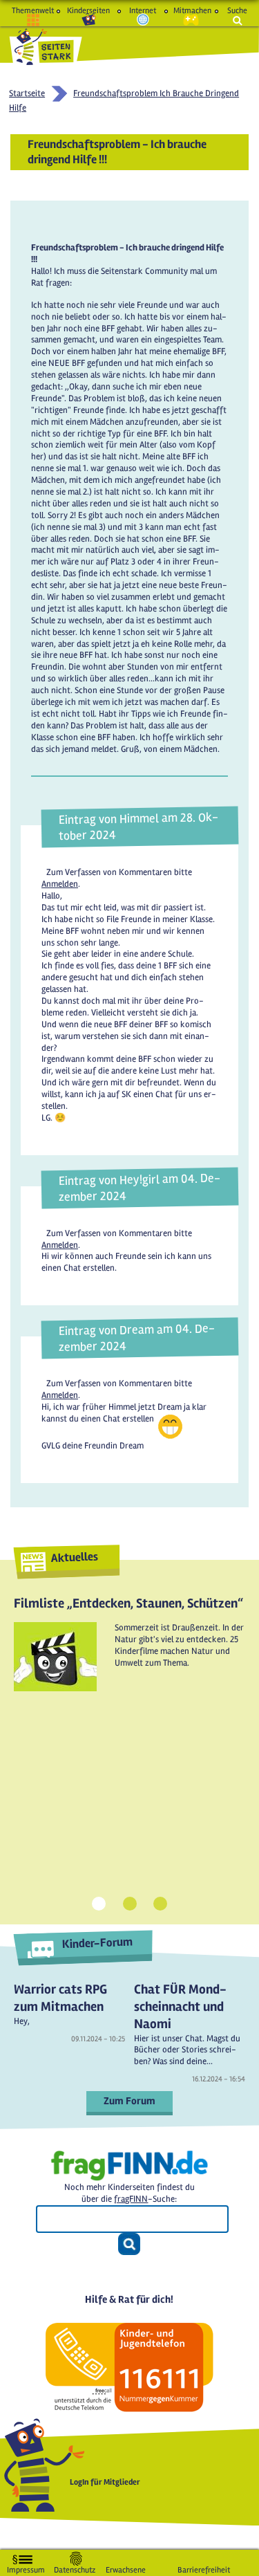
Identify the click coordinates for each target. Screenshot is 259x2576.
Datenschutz (75, 2567)
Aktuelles (74, 1557)
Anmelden (60, 884)
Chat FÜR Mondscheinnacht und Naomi (180, 2006)
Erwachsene (126, 2567)
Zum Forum (129, 2101)
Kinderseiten (88, 11)
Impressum (26, 2567)
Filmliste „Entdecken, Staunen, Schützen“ (128, 1603)
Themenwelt (33, 11)
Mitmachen (191, 11)
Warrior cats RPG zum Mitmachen (60, 1998)
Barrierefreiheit (204, 2567)
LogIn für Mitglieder (105, 2482)
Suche (237, 11)
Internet (143, 11)
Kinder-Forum (97, 1943)
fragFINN (131, 2199)
